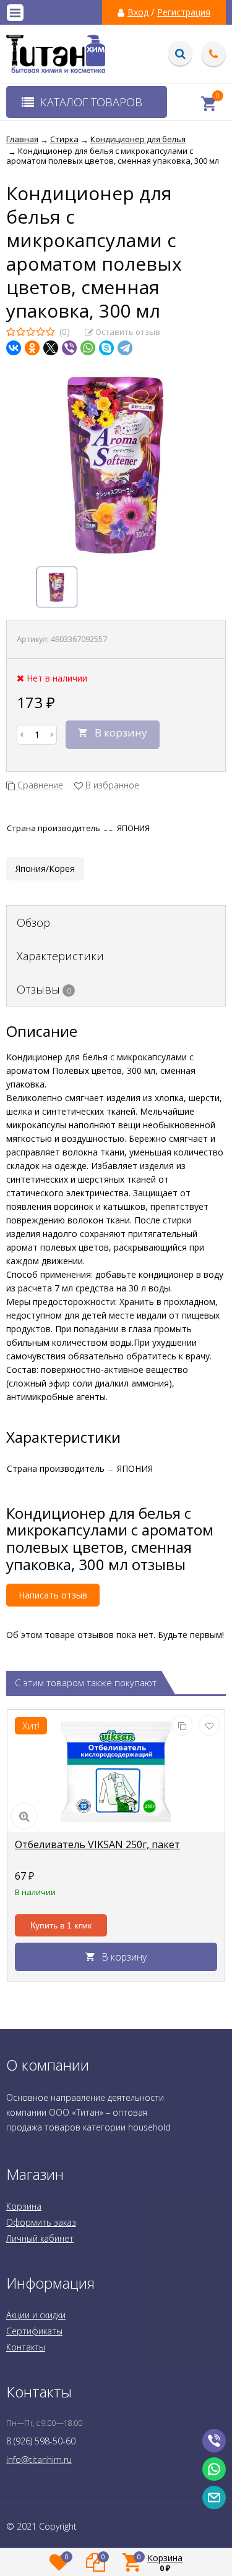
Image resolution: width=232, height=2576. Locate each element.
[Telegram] (125, 348)
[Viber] (69, 348)
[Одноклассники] (32, 348)
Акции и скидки (36, 2315)
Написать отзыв (53, 1595)
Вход (138, 12)
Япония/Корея (45, 868)
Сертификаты (34, 2331)
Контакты (26, 2347)
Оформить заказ (41, 2222)
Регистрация (184, 12)
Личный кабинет (40, 2238)
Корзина (24, 2206)
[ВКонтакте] (14, 348)
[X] (51, 348)
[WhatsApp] (88, 348)
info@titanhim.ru (39, 2460)
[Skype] (106, 348)
